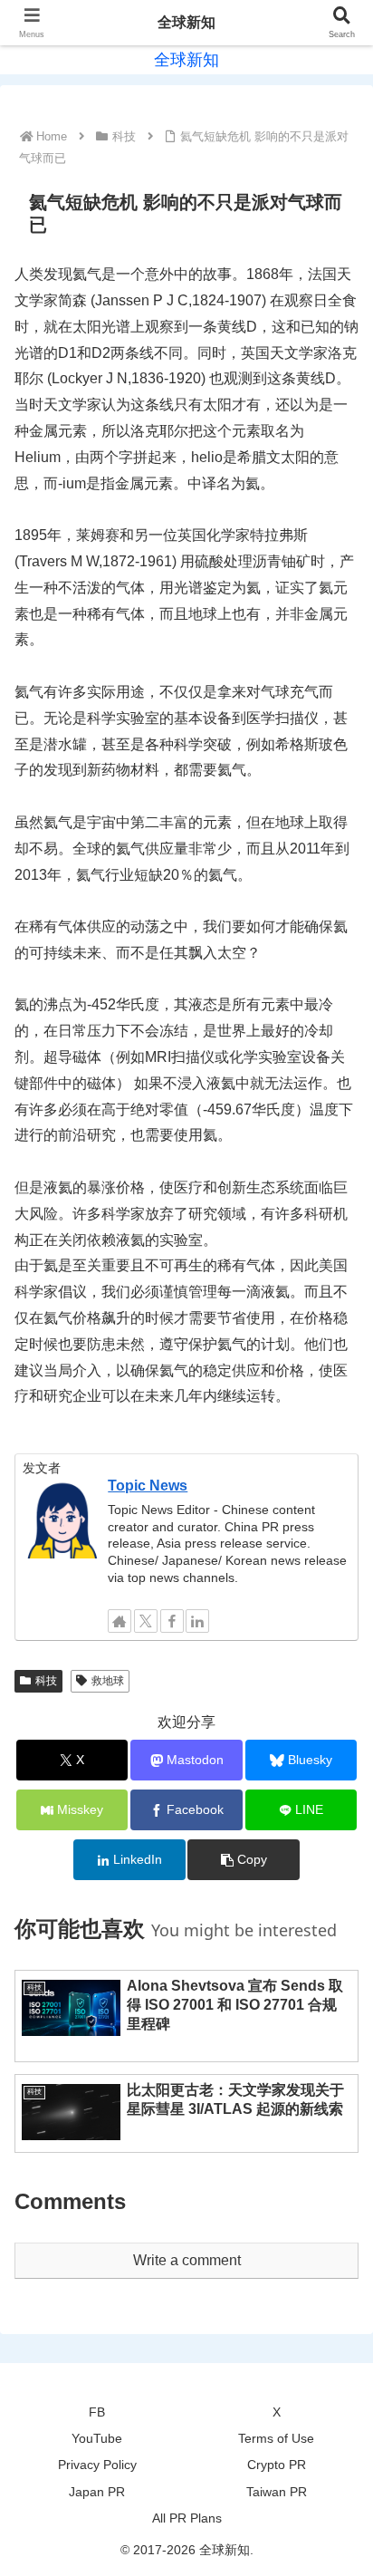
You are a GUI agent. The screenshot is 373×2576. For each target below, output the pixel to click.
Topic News (148, 1486)
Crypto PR (277, 2465)
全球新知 (186, 22)
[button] (244, 1860)
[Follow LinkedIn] (197, 1621)
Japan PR (97, 2492)
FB (97, 2412)
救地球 (108, 1681)
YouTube (97, 2438)
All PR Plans (187, 2518)
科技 (46, 1681)
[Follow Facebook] (172, 1621)
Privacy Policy (97, 2465)
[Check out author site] (120, 1621)
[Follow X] (146, 1621)
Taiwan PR (277, 2492)
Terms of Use (276, 2438)
